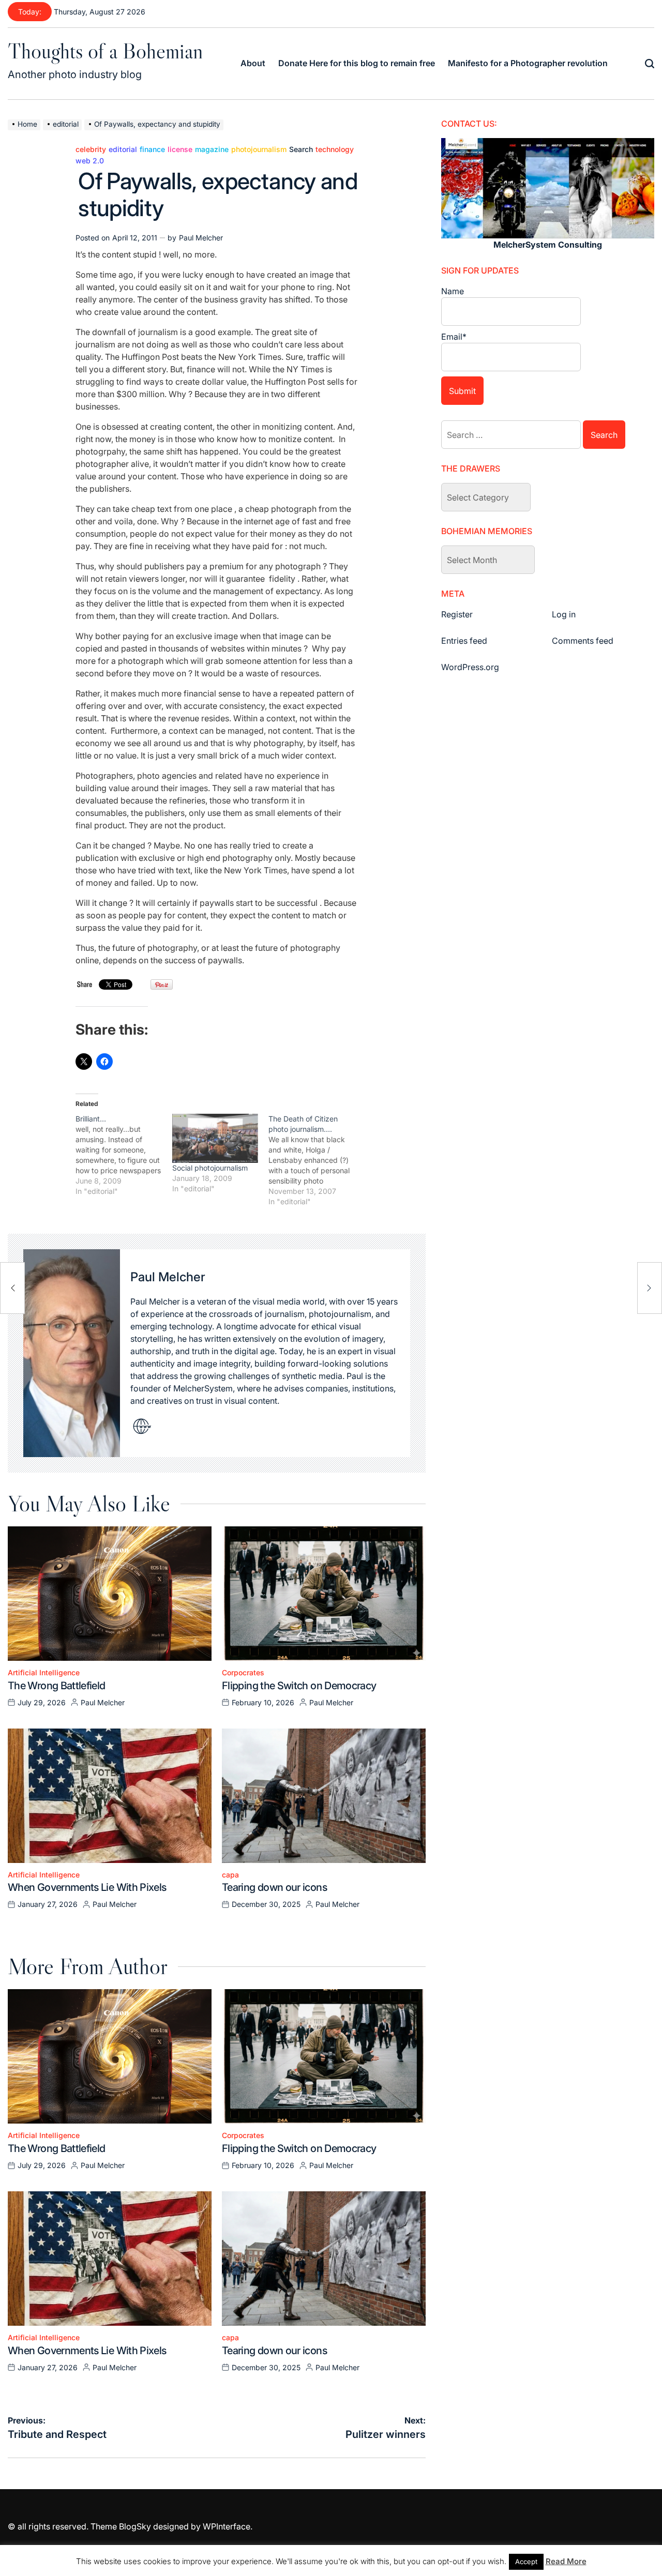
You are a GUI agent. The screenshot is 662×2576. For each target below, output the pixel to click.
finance (152, 149)
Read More (566, 2561)
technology (335, 149)
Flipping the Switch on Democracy (299, 1686)
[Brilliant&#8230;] (124, 1155)
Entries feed (464, 641)
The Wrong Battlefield (57, 1686)
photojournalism (259, 149)
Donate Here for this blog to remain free (357, 63)
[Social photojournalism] (215, 1138)
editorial (123, 149)
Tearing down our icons (274, 1887)
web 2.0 (90, 161)
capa (230, 1875)
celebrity (91, 149)
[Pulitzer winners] (650, 1288)
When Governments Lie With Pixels (87, 1887)
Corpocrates (243, 1673)
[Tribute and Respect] (12, 1288)
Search (301, 149)
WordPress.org (470, 667)
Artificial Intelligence (44, 1673)
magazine (212, 149)
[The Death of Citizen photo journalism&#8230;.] (317, 1160)
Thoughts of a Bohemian (105, 51)
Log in (564, 614)
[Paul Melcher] (72, 1353)
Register (457, 614)
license (180, 149)
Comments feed (583, 641)
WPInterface (227, 2526)
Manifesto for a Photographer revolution (528, 63)
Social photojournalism (210, 1168)
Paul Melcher (201, 238)
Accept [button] (526, 2562)
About (253, 63)
